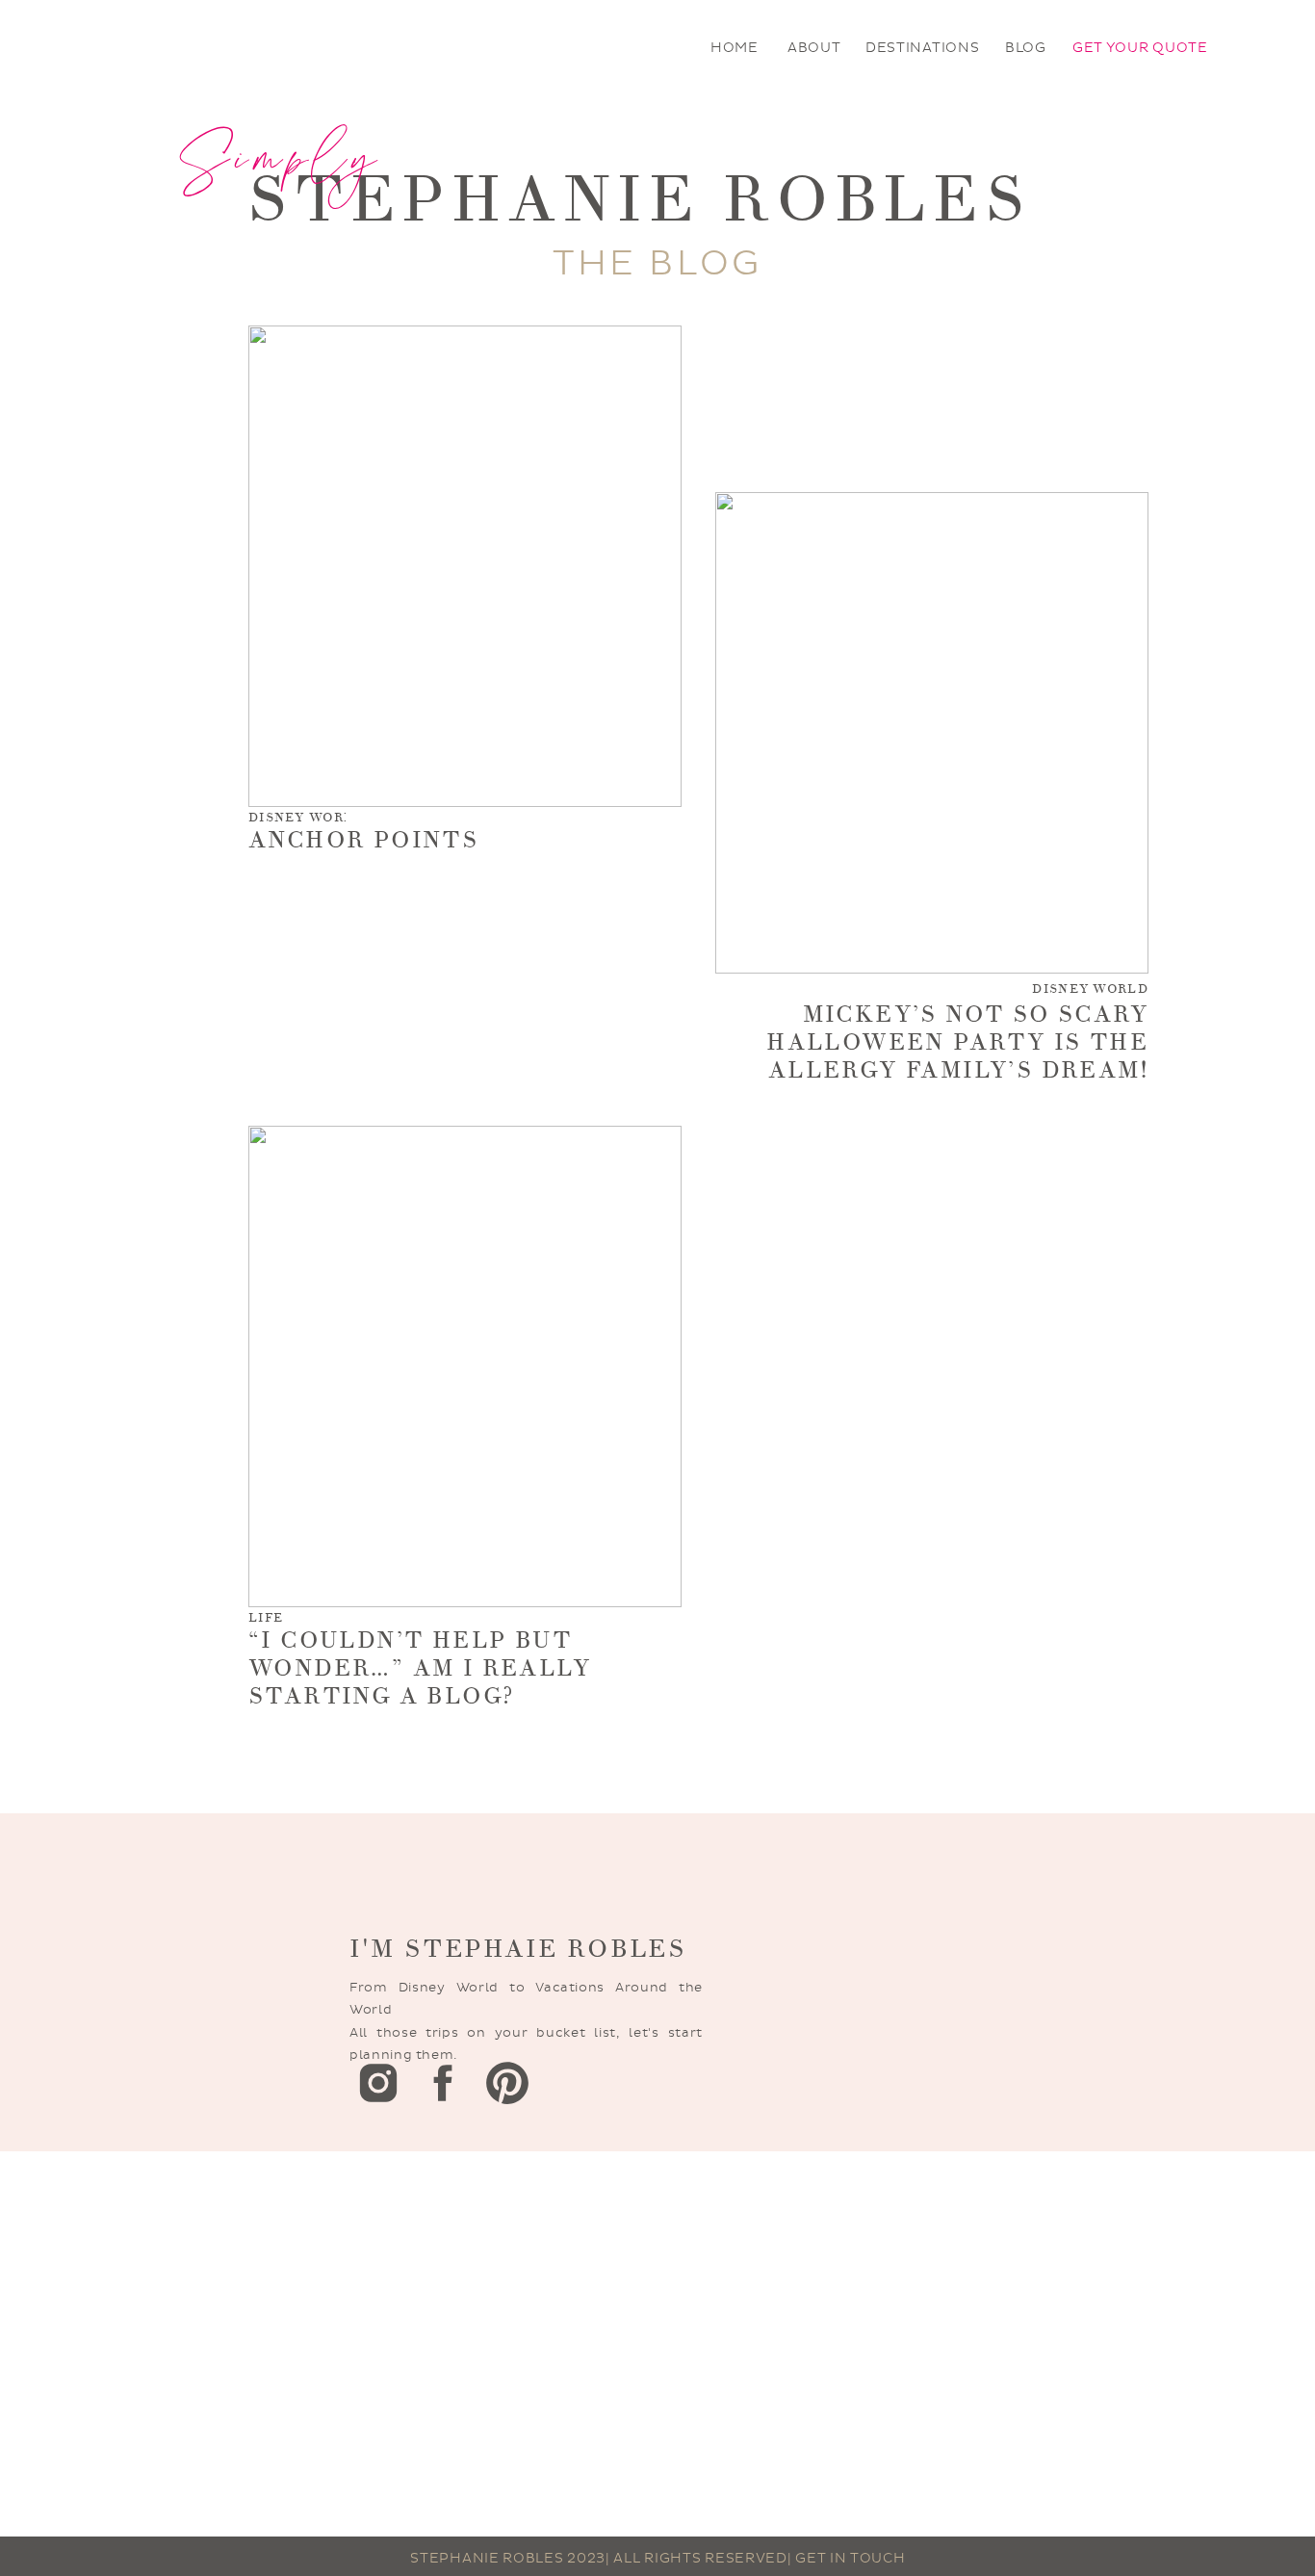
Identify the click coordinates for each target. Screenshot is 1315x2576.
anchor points (363, 840)
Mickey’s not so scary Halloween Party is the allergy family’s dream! (957, 1042)
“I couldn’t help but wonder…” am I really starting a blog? (420, 1668)
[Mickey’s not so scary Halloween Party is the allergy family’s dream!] (932, 733)
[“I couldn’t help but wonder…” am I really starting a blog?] (465, 1366)
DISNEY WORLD (307, 818)
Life (266, 1618)
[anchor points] (465, 566)
